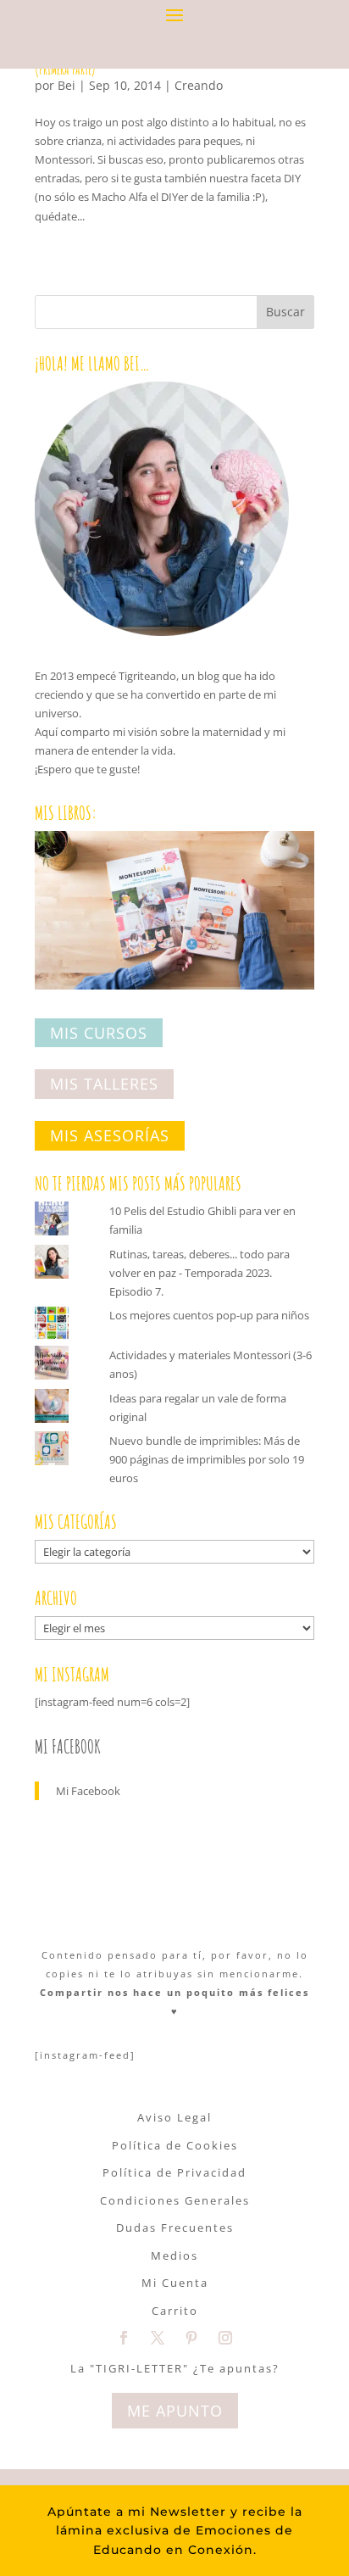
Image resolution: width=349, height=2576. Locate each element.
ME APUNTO (175, 2411)
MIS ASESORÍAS (110, 1135)
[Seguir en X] (158, 2338)
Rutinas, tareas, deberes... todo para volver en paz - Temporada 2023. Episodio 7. (199, 1273)
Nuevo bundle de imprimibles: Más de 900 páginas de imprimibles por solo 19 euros (207, 1459)
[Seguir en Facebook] (124, 2338)
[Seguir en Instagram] (225, 2338)
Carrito (175, 2311)
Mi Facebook (68, 1746)
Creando (199, 85)
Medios (174, 2255)
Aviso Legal (174, 2117)
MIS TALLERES (104, 1084)
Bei (66, 85)
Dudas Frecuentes (175, 2228)
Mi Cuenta (175, 2283)
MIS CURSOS (99, 1033)
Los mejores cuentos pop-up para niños (209, 1315)
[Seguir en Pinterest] (191, 2338)
